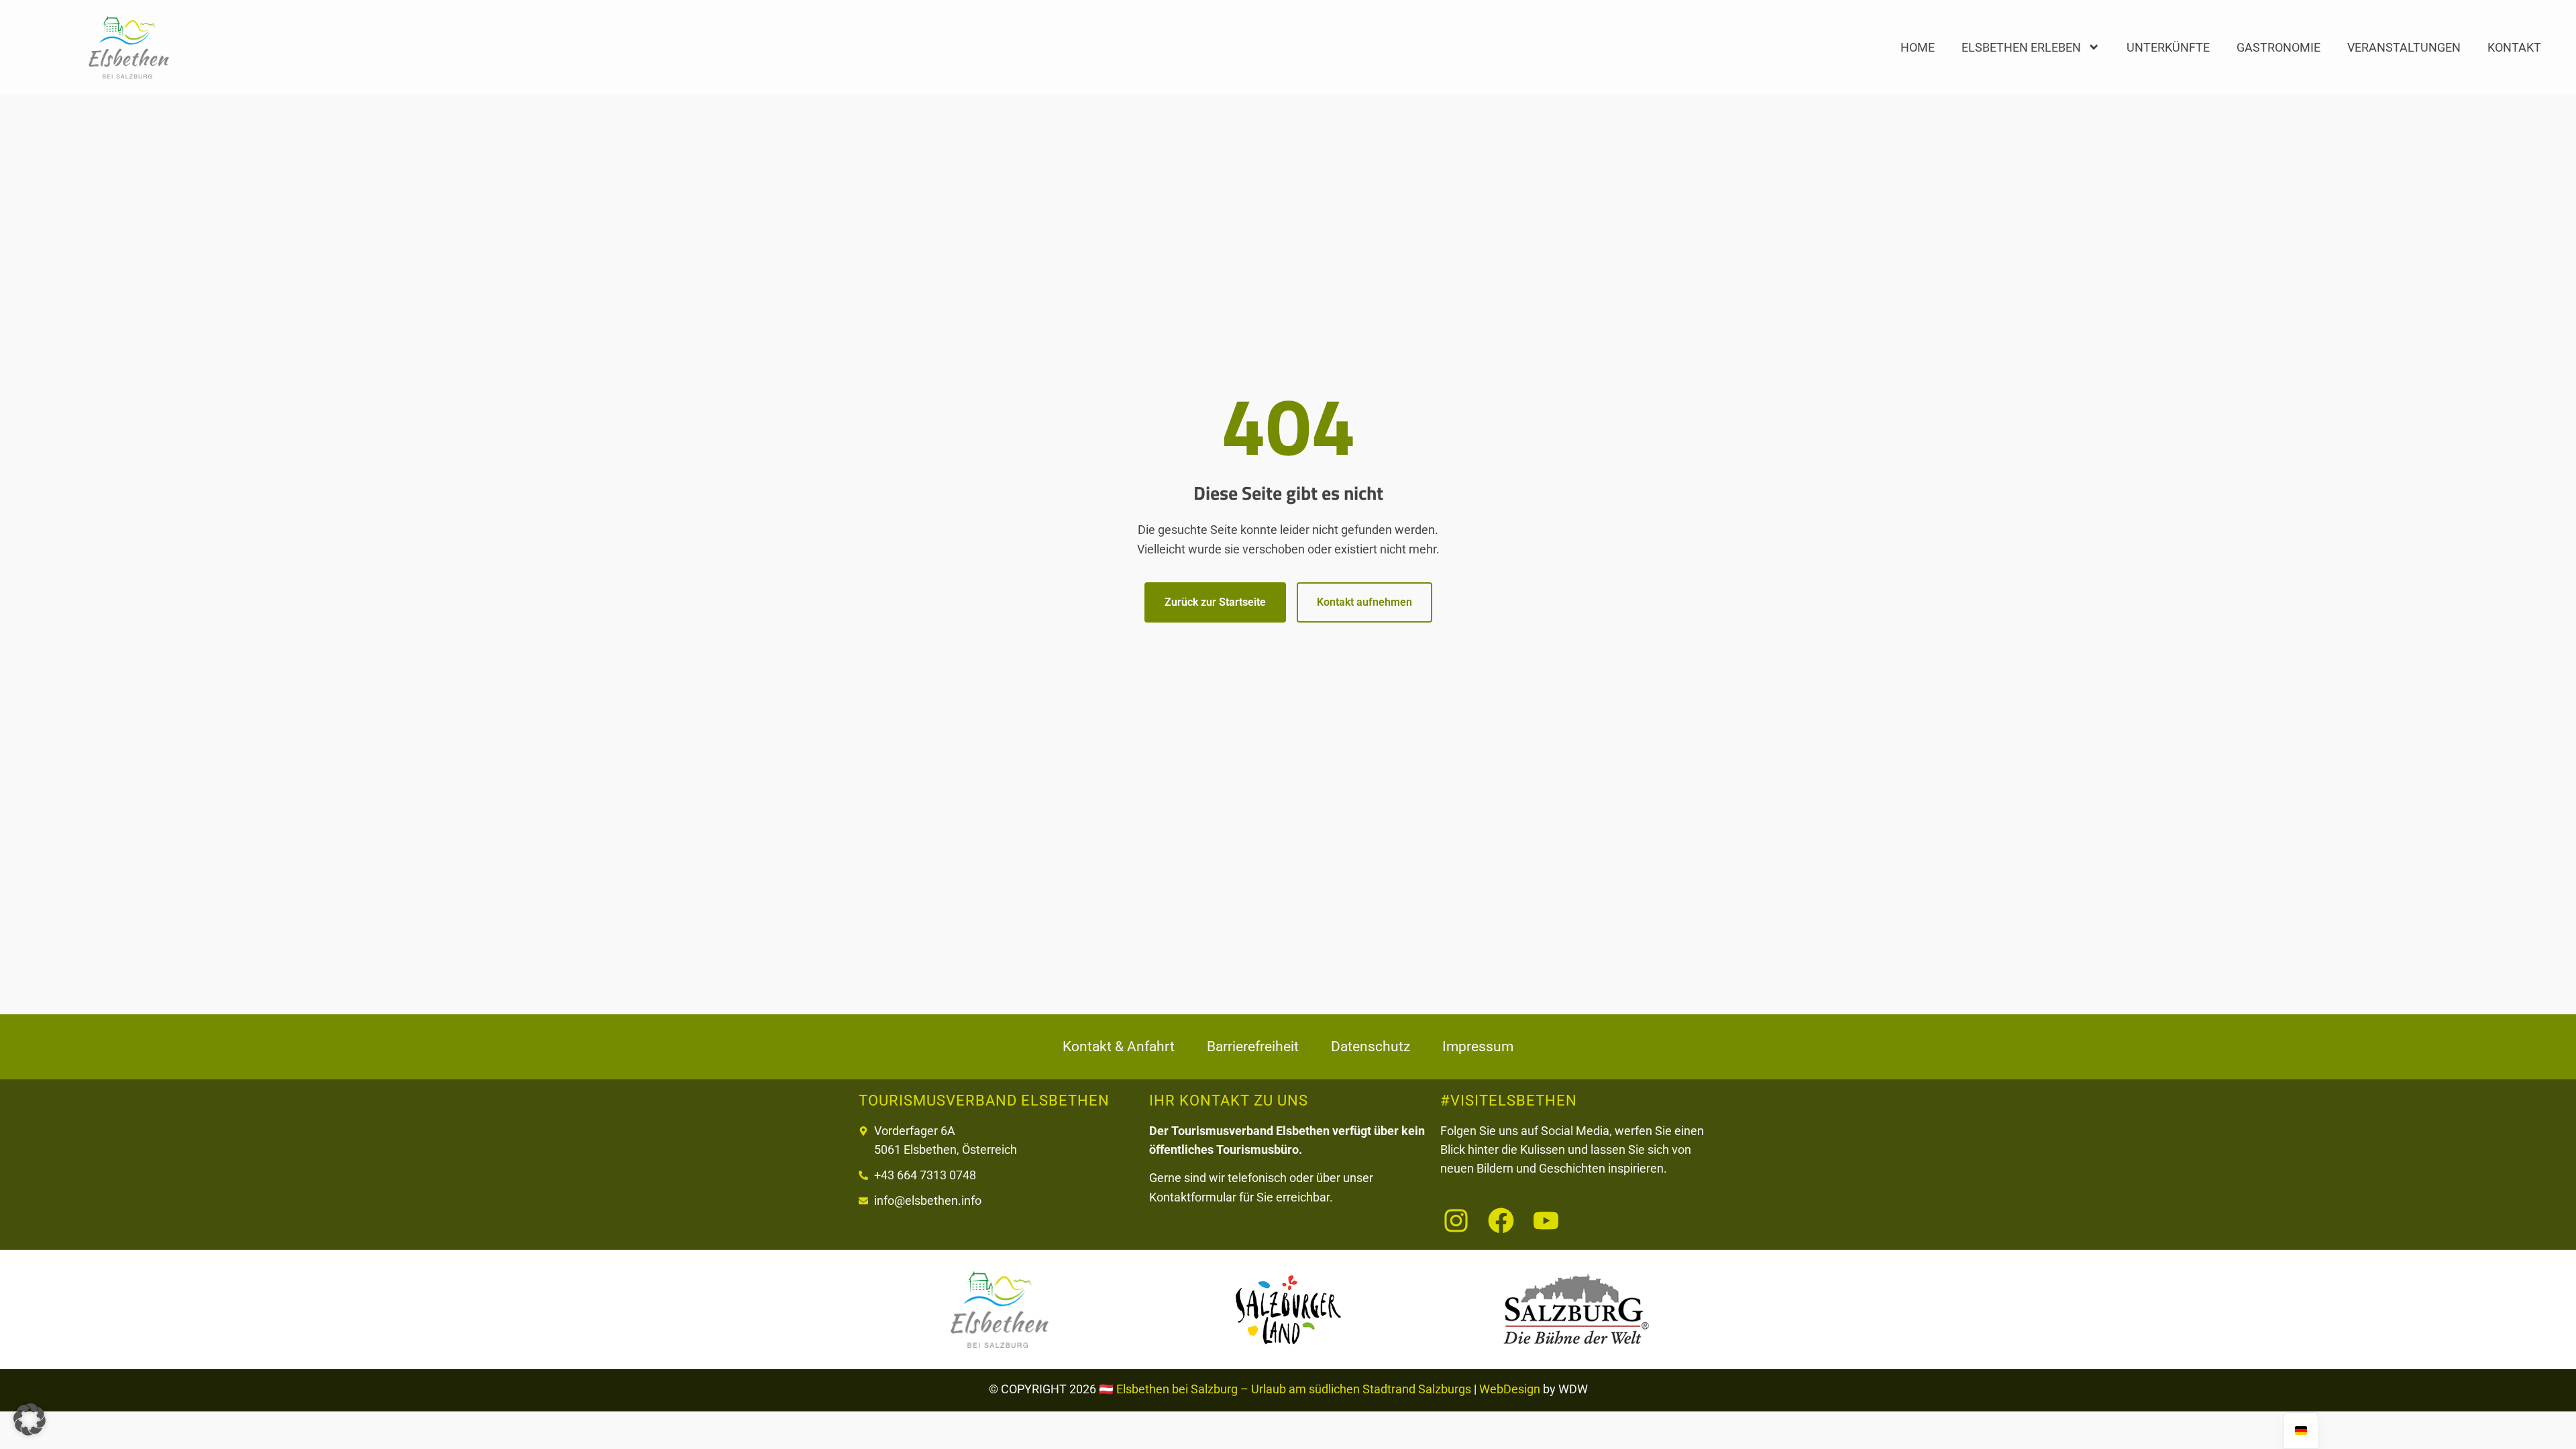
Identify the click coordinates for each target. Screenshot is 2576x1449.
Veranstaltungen (2404, 47)
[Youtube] (1546, 1221)
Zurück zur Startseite (1215, 602)
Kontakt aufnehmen (1364, 602)
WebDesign (1510, 1389)
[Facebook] (1501, 1221)
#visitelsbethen (1509, 1100)
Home (1918, 47)
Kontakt (2514, 47)
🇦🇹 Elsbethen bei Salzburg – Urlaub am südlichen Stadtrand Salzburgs (1285, 1389)
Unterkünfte (2168, 47)
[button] (30, 1419)
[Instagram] (1456, 1221)
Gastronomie (2278, 47)
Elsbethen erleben (2021, 47)
